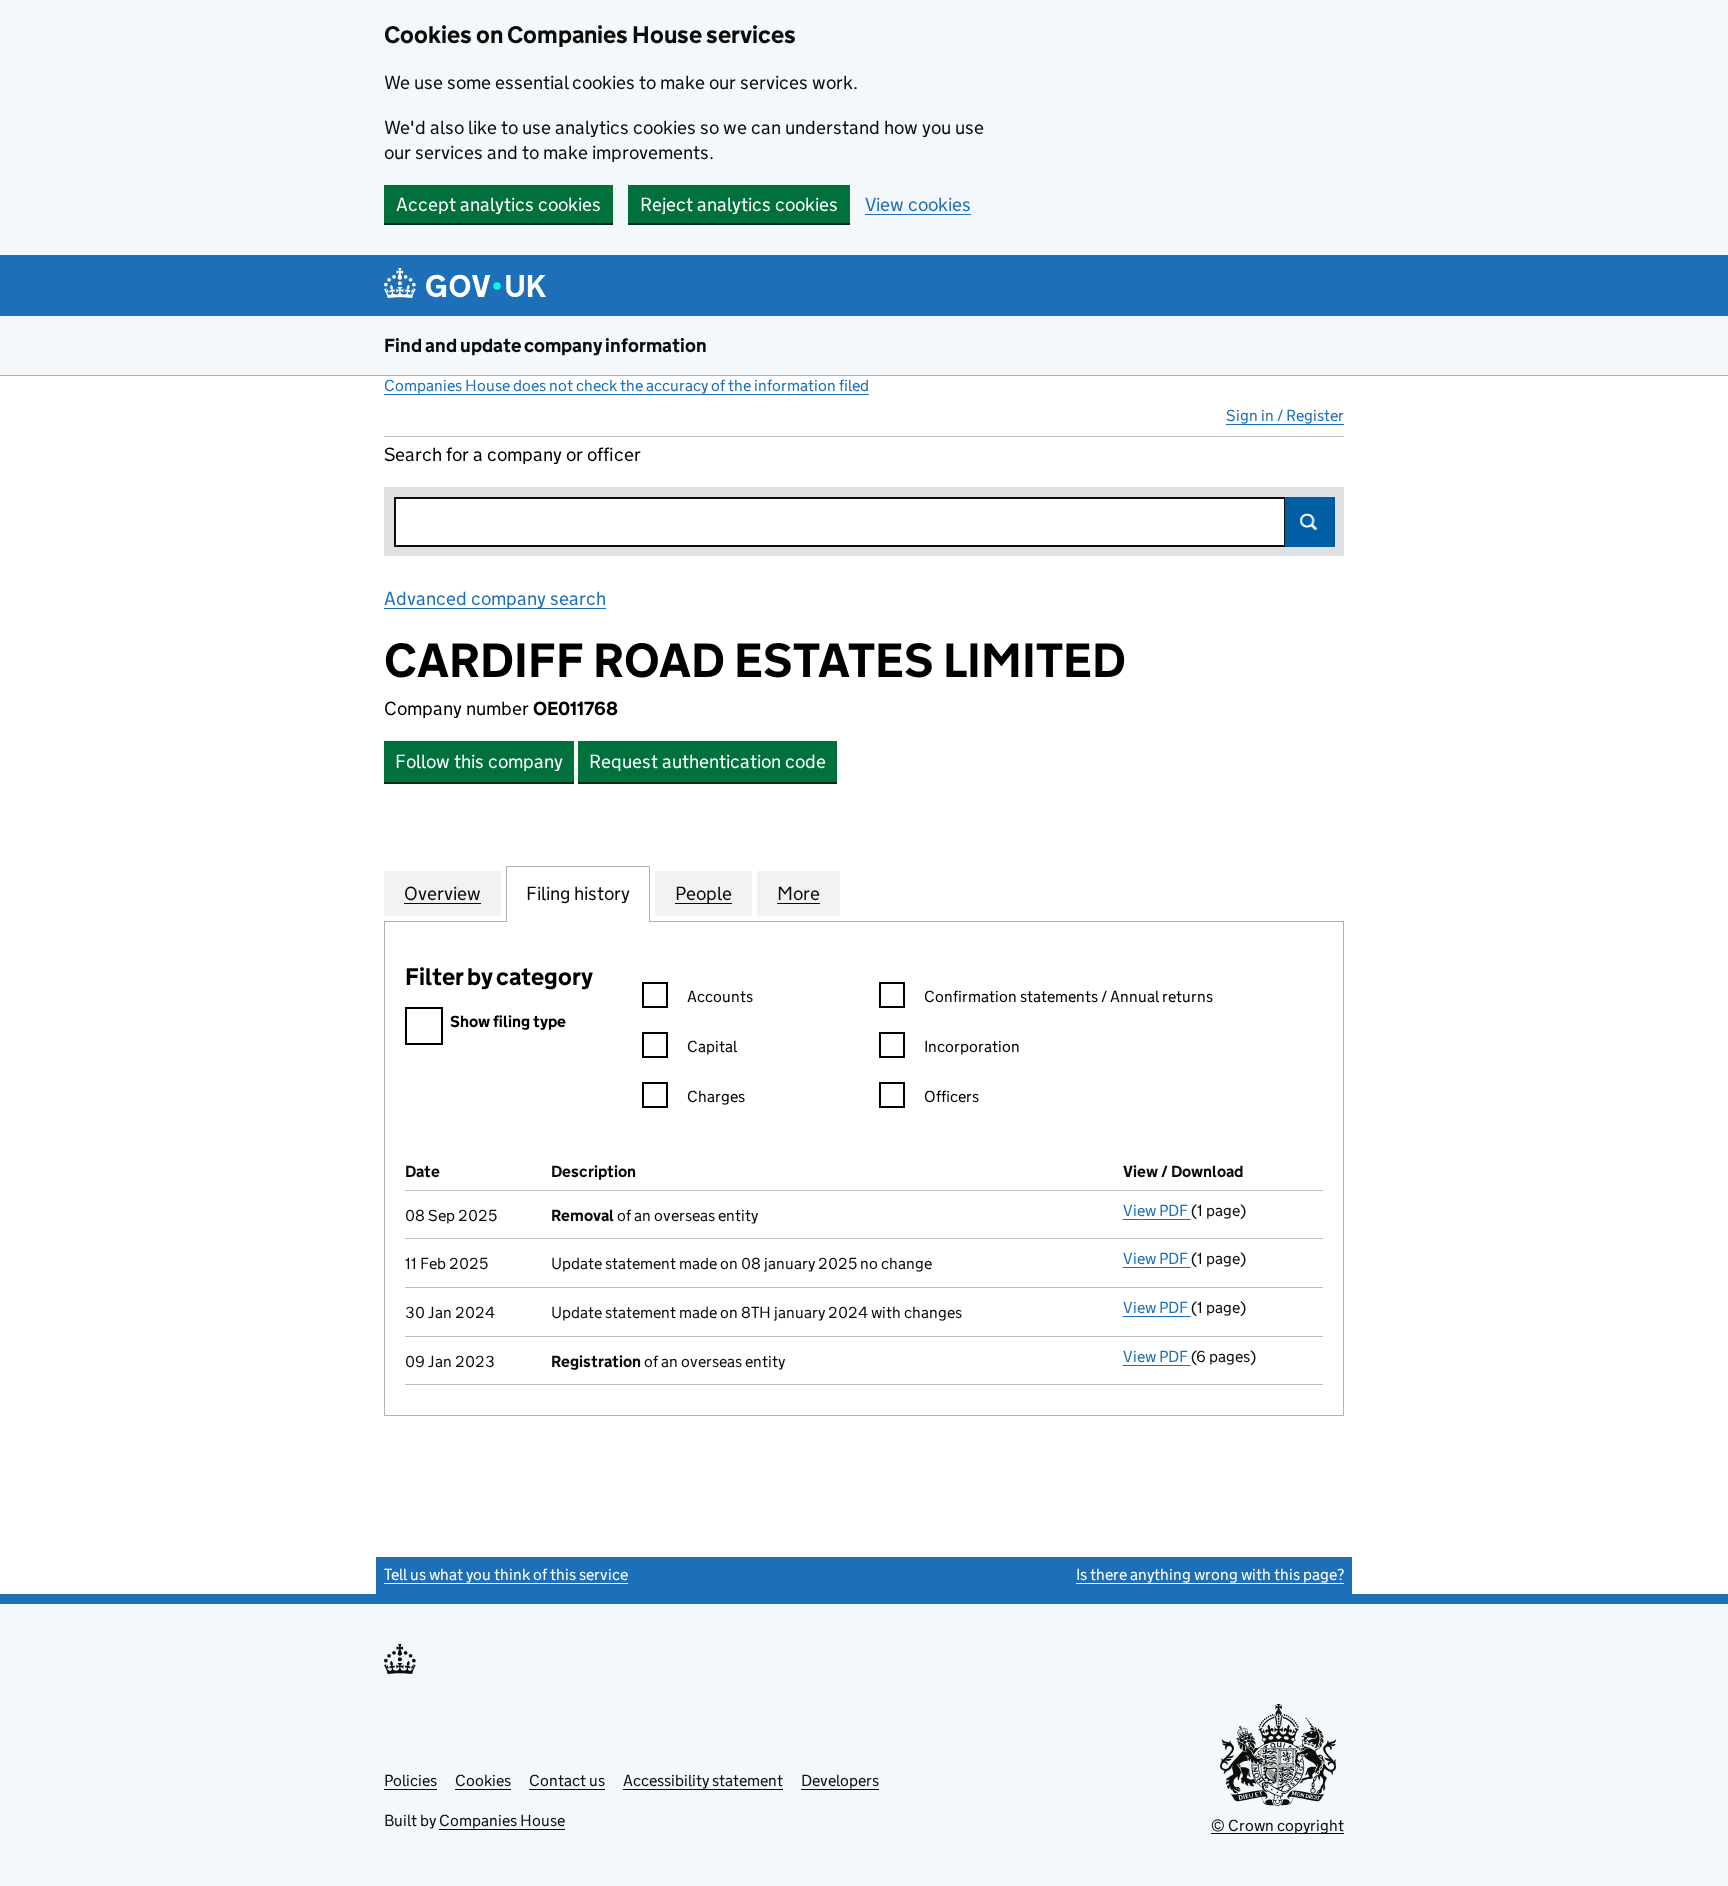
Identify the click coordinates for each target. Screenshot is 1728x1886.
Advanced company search (495, 598)
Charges (716, 1096)
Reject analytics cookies (739, 204)
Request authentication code (707, 761)
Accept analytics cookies (498, 204)
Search (1310, 522)
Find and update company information (545, 345)
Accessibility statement (703, 1780)
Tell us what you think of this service (506, 1574)
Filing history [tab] (578, 893)
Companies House (502, 1820)
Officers (951, 1096)
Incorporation (972, 1046)
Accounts (720, 996)
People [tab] (703, 893)
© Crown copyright (1277, 1825)
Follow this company (479, 761)
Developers (840, 1780)
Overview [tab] (442, 893)
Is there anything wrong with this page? (1210, 1574)
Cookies (483, 1780)
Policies (410, 1780)
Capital (712, 1046)
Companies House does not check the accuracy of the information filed (626, 385)
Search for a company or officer (512, 454)
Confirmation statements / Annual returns (1068, 996)
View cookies (918, 204)
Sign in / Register (1285, 415)
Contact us (567, 1780)
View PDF (1157, 1210)
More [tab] (798, 893)
